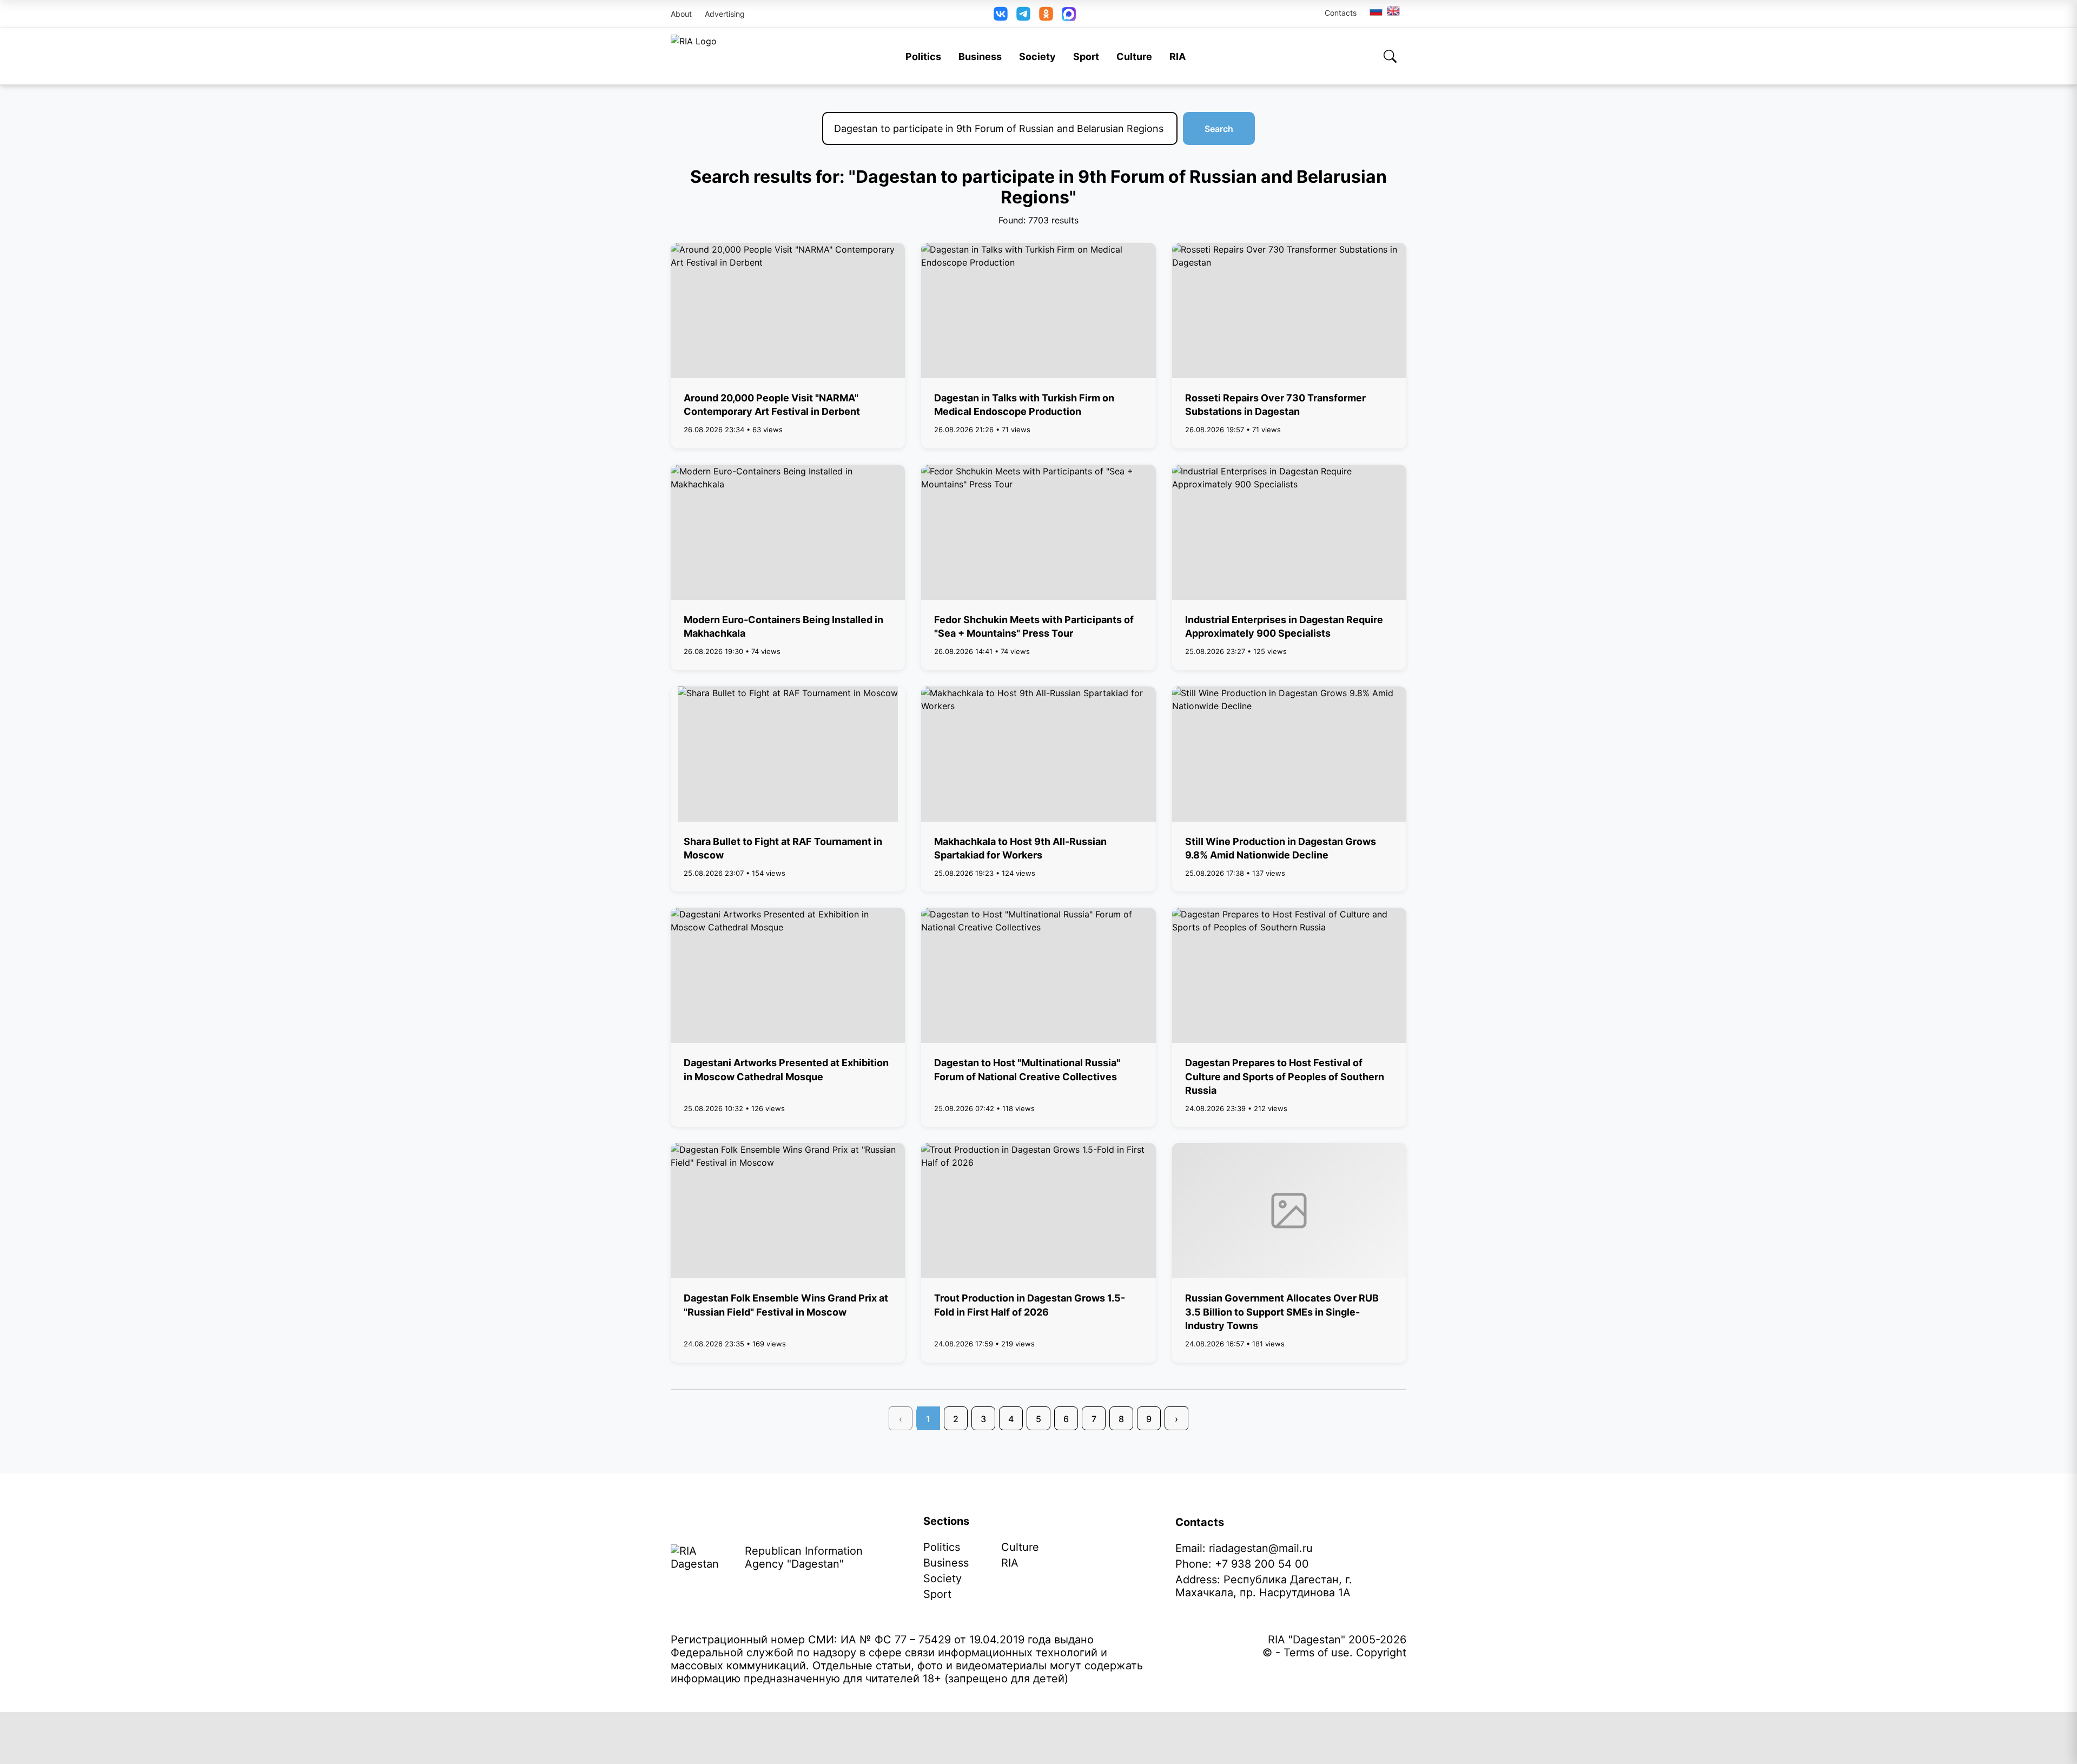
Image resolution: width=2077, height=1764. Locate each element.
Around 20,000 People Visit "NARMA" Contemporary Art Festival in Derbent (772, 405)
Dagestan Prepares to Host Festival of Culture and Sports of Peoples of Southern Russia (1285, 1076)
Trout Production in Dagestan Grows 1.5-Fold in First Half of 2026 (1030, 1305)
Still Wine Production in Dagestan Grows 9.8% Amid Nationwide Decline (1281, 848)
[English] (1394, 11)
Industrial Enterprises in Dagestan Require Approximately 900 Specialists (1284, 626)
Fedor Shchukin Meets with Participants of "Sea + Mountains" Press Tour (1034, 626)
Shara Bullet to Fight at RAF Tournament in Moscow (783, 848)
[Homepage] (694, 56)
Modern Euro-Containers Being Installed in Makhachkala (783, 626)
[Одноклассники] (1046, 14)
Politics (923, 57)
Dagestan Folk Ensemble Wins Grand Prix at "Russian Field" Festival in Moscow (786, 1305)
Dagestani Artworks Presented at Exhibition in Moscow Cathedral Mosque (786, 1069)
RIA (1178, 57)
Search (1219, 129)
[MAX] (1069, 14)
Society (1037, 57)
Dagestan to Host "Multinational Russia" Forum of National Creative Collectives (1027, 1069)
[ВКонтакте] (1001, 14)
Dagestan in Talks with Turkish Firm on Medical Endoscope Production (1024, 405)
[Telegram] (1023, 14)
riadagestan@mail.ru (1261, 1548)
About (681, 14)
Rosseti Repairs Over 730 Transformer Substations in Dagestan (1275, 405)
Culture (1134, 57)
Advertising (725, 14)
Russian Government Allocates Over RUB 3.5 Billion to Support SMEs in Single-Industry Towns (1282, 1312)
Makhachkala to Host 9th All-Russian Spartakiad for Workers (1020, 848)
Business (980, 57)
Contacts (1341, 13)
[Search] (1390, 56)
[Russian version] (1376, 11)
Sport (1086, 57)
